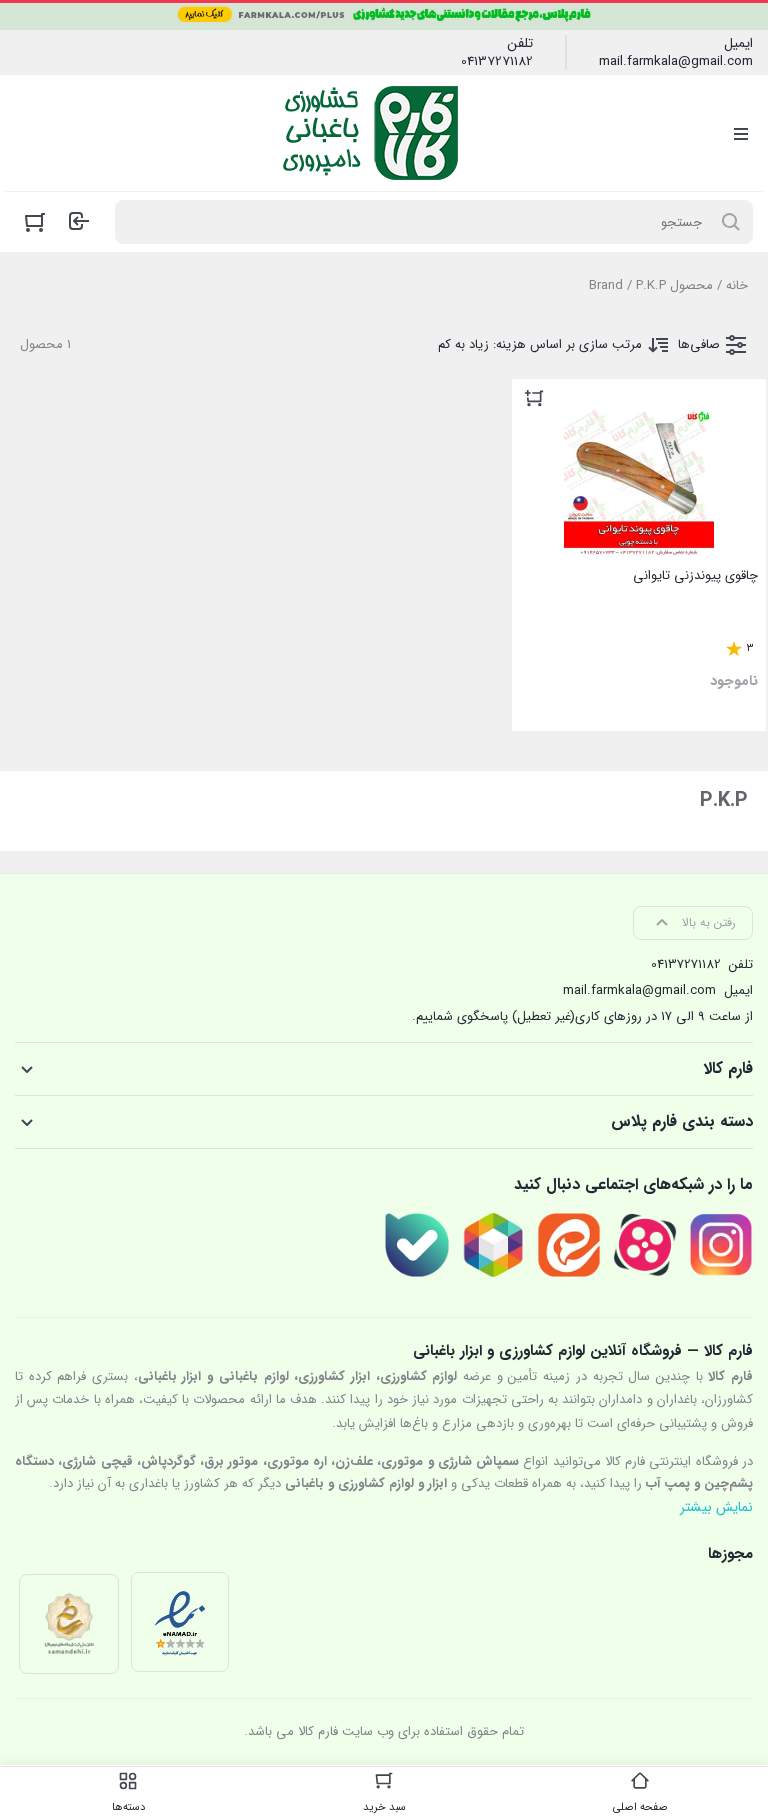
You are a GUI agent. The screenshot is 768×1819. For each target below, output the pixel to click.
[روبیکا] (493, 1245)
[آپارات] (645, 1245)
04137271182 (497, 62)
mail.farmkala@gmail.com (676, 62)
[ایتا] (569, 1245)
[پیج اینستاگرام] (721, 1245)
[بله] (417, 1245)
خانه (737, 285)
